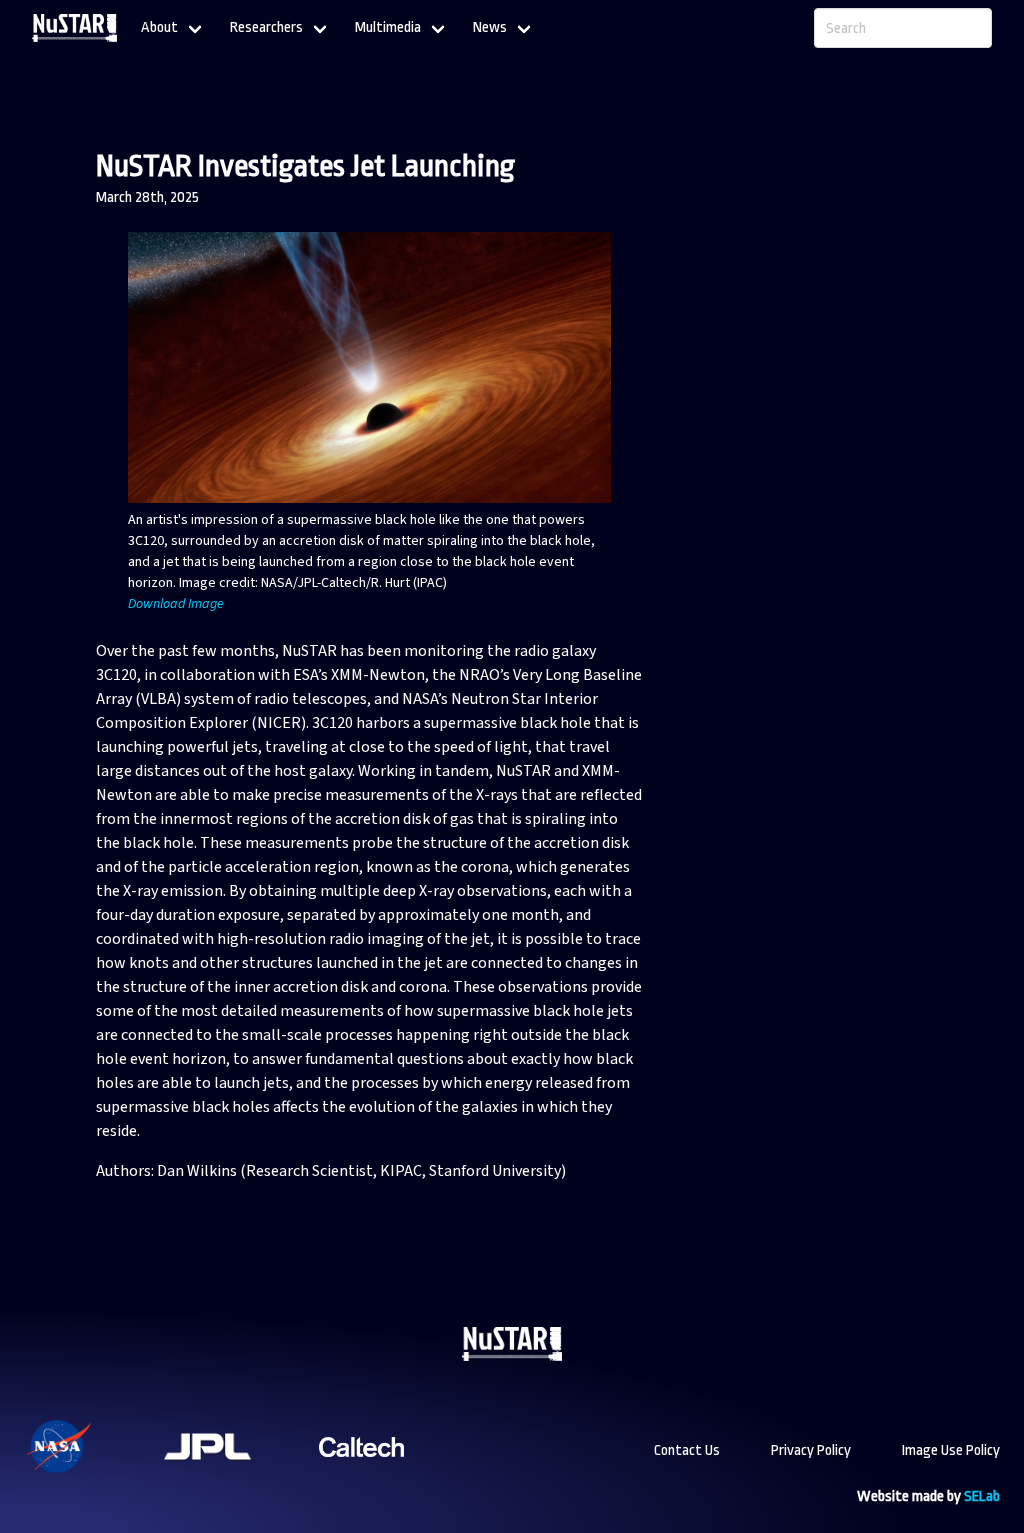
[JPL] (232, 1472)
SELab (982, 1496)
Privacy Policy (811, 1450)
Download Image (176, 604)
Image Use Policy (951, 1450)
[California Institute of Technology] (361, 1472)
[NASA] (84, 1472)
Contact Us (687, 1450)
